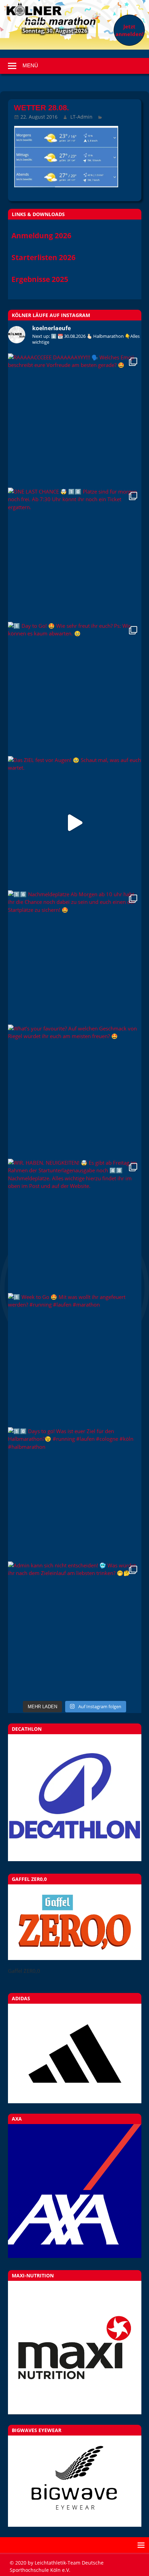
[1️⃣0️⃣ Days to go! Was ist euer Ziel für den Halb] (75, 1494)
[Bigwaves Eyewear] (75, 2481)
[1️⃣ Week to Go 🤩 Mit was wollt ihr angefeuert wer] (75, 1360)
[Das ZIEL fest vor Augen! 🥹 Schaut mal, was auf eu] (75, 823)
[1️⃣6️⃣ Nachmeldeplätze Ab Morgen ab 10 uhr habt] (75, 957)
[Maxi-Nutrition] (75, 2348)
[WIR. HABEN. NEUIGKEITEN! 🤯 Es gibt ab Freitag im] (75, 1226)
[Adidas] (75, 2053)
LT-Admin (81, 117)
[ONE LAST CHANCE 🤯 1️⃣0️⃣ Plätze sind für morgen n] (75, 554)
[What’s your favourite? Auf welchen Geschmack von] (75, 1091)
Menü (30, 65)
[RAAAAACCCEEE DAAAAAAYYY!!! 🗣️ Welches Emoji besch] (75, 420)
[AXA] (75, 2256)
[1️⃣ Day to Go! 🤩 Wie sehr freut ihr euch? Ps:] (75, 689)
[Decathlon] (75, 1859)
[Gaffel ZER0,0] (75, 1958)
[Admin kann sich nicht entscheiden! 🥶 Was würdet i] (75, 1628)
